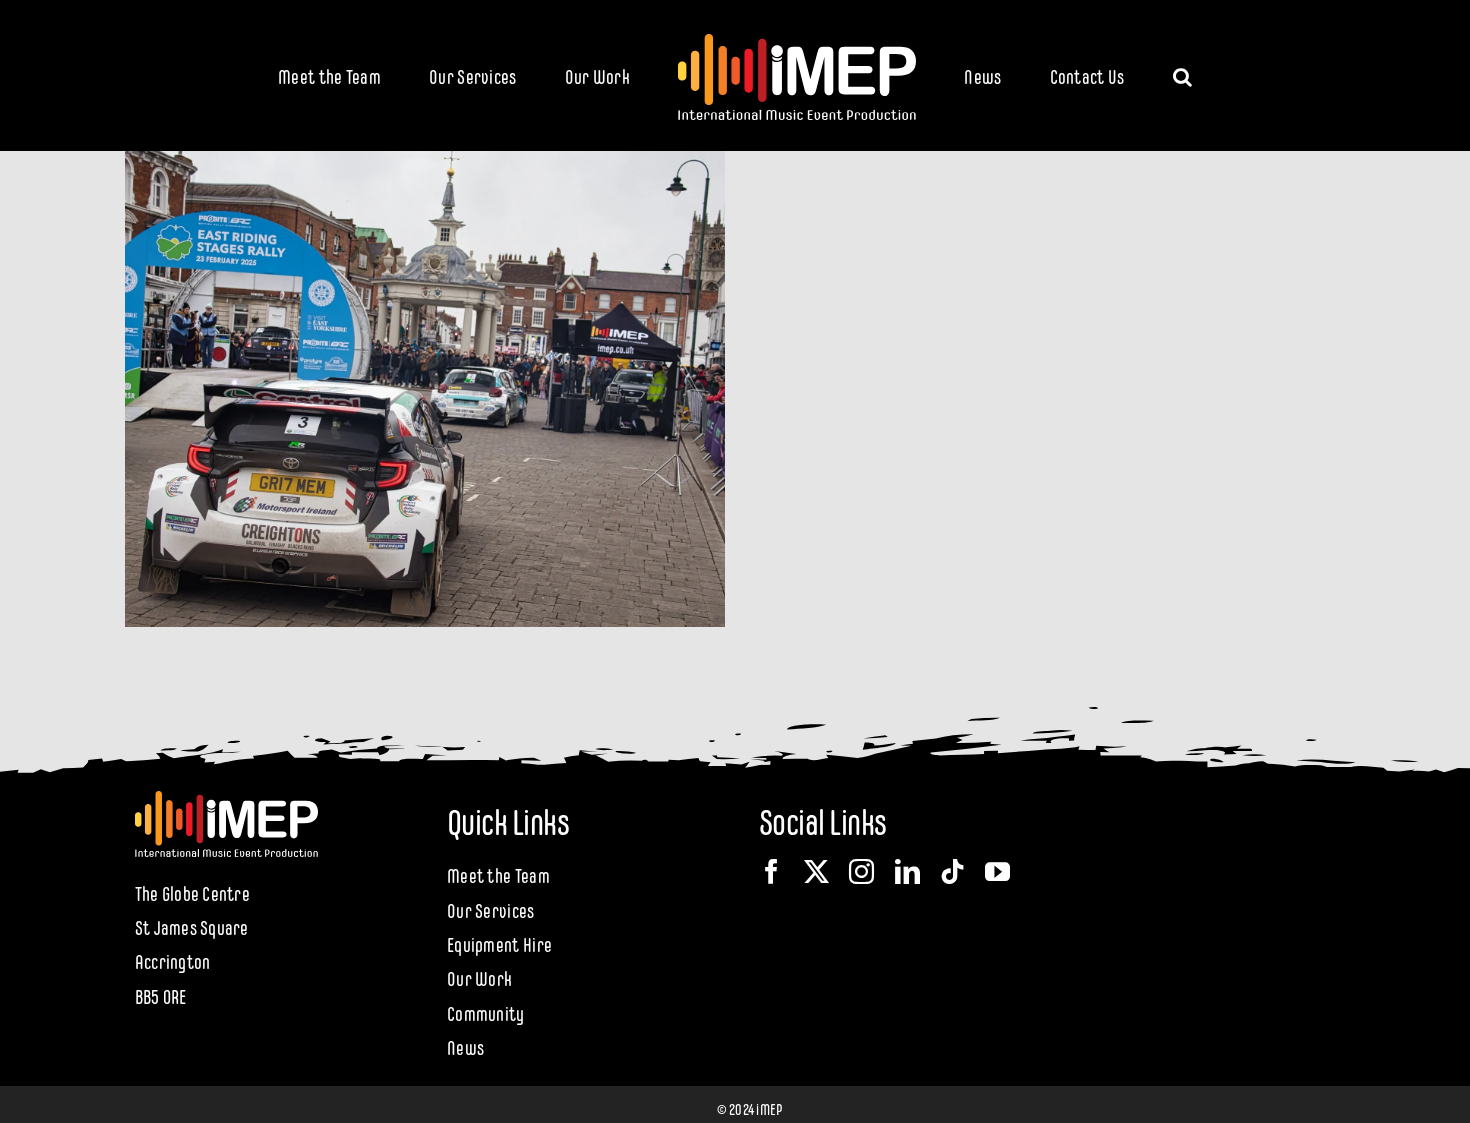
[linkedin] (907, 871)
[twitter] (816, 871)
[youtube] (997, 871)
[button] (1100, 75)
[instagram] (861, 871)
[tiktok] (952, 871)
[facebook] (771, 871)
